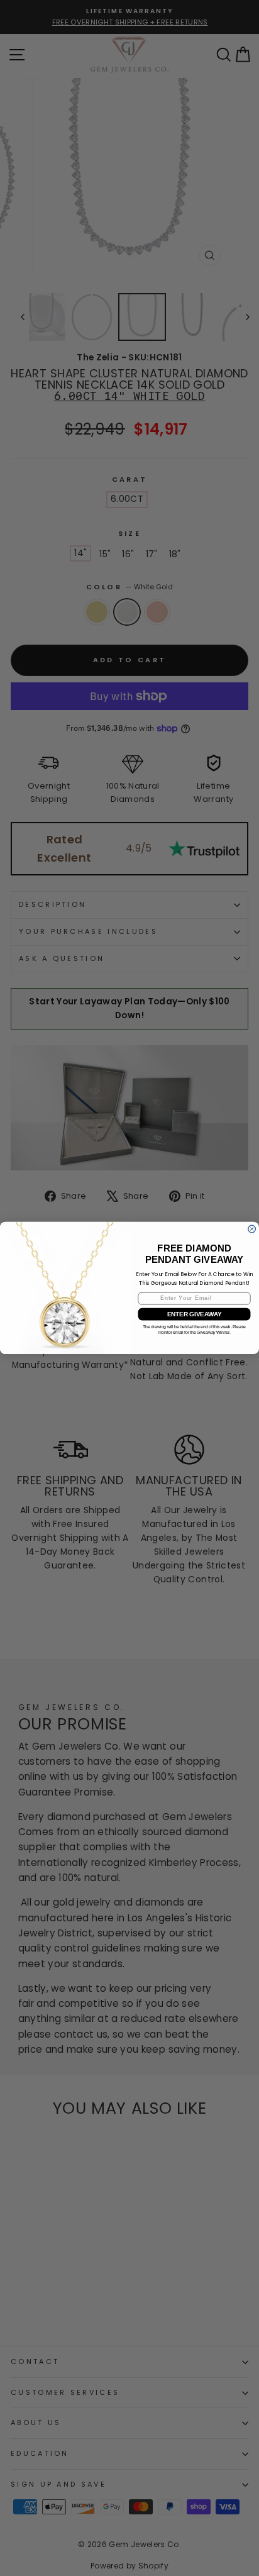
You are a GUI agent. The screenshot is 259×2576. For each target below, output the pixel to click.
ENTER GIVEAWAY (195, 1315)
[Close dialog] (252, 1229)
